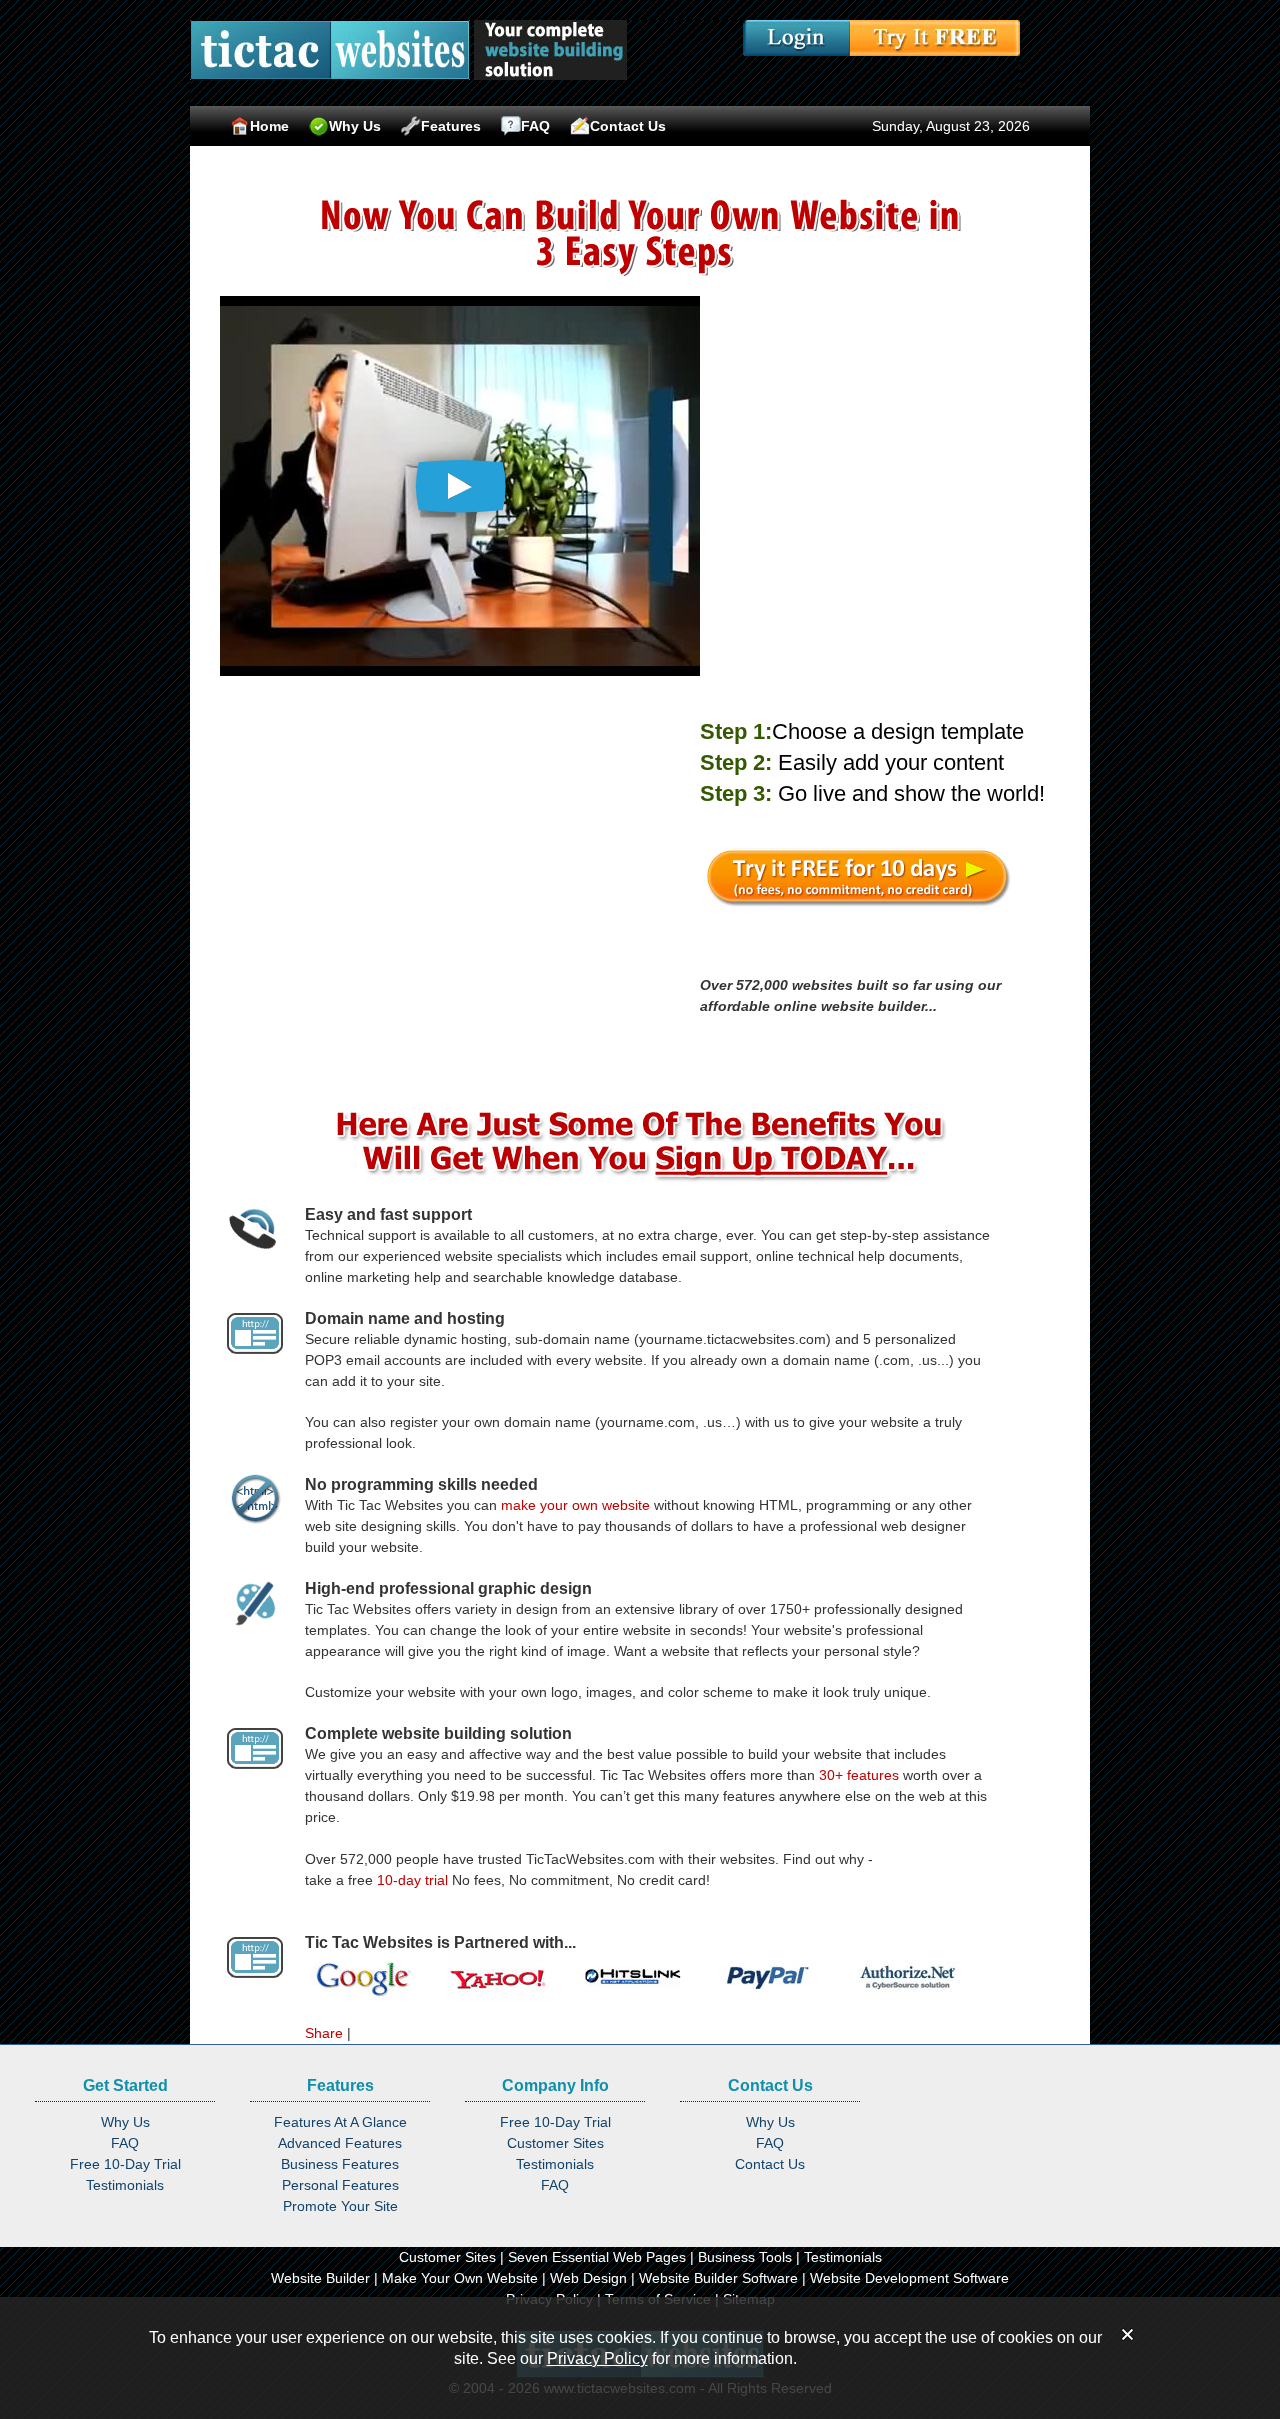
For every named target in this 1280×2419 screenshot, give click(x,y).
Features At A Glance (340, 2122)
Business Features (340, 2164)
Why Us (355, 126)
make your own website (575, 1505)
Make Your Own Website (460, 2278)
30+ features (859, 1775)
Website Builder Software (718, 2278)
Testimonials (125, 2185)
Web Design (588, 2278)
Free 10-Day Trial (125, 2164)
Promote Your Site (340, 2206)
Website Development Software (909, 2278)
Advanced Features (340, 2143)
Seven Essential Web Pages (597, 2257)
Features (451, 126)
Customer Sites (555, 2143)
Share (324, 2033)
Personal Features (340, 2185)
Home (269, 126)
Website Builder (320, 2278)
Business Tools (745, 2257)
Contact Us (628, 126)
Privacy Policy (597, 2358)
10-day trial (412, 1880)
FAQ (535, 126)
